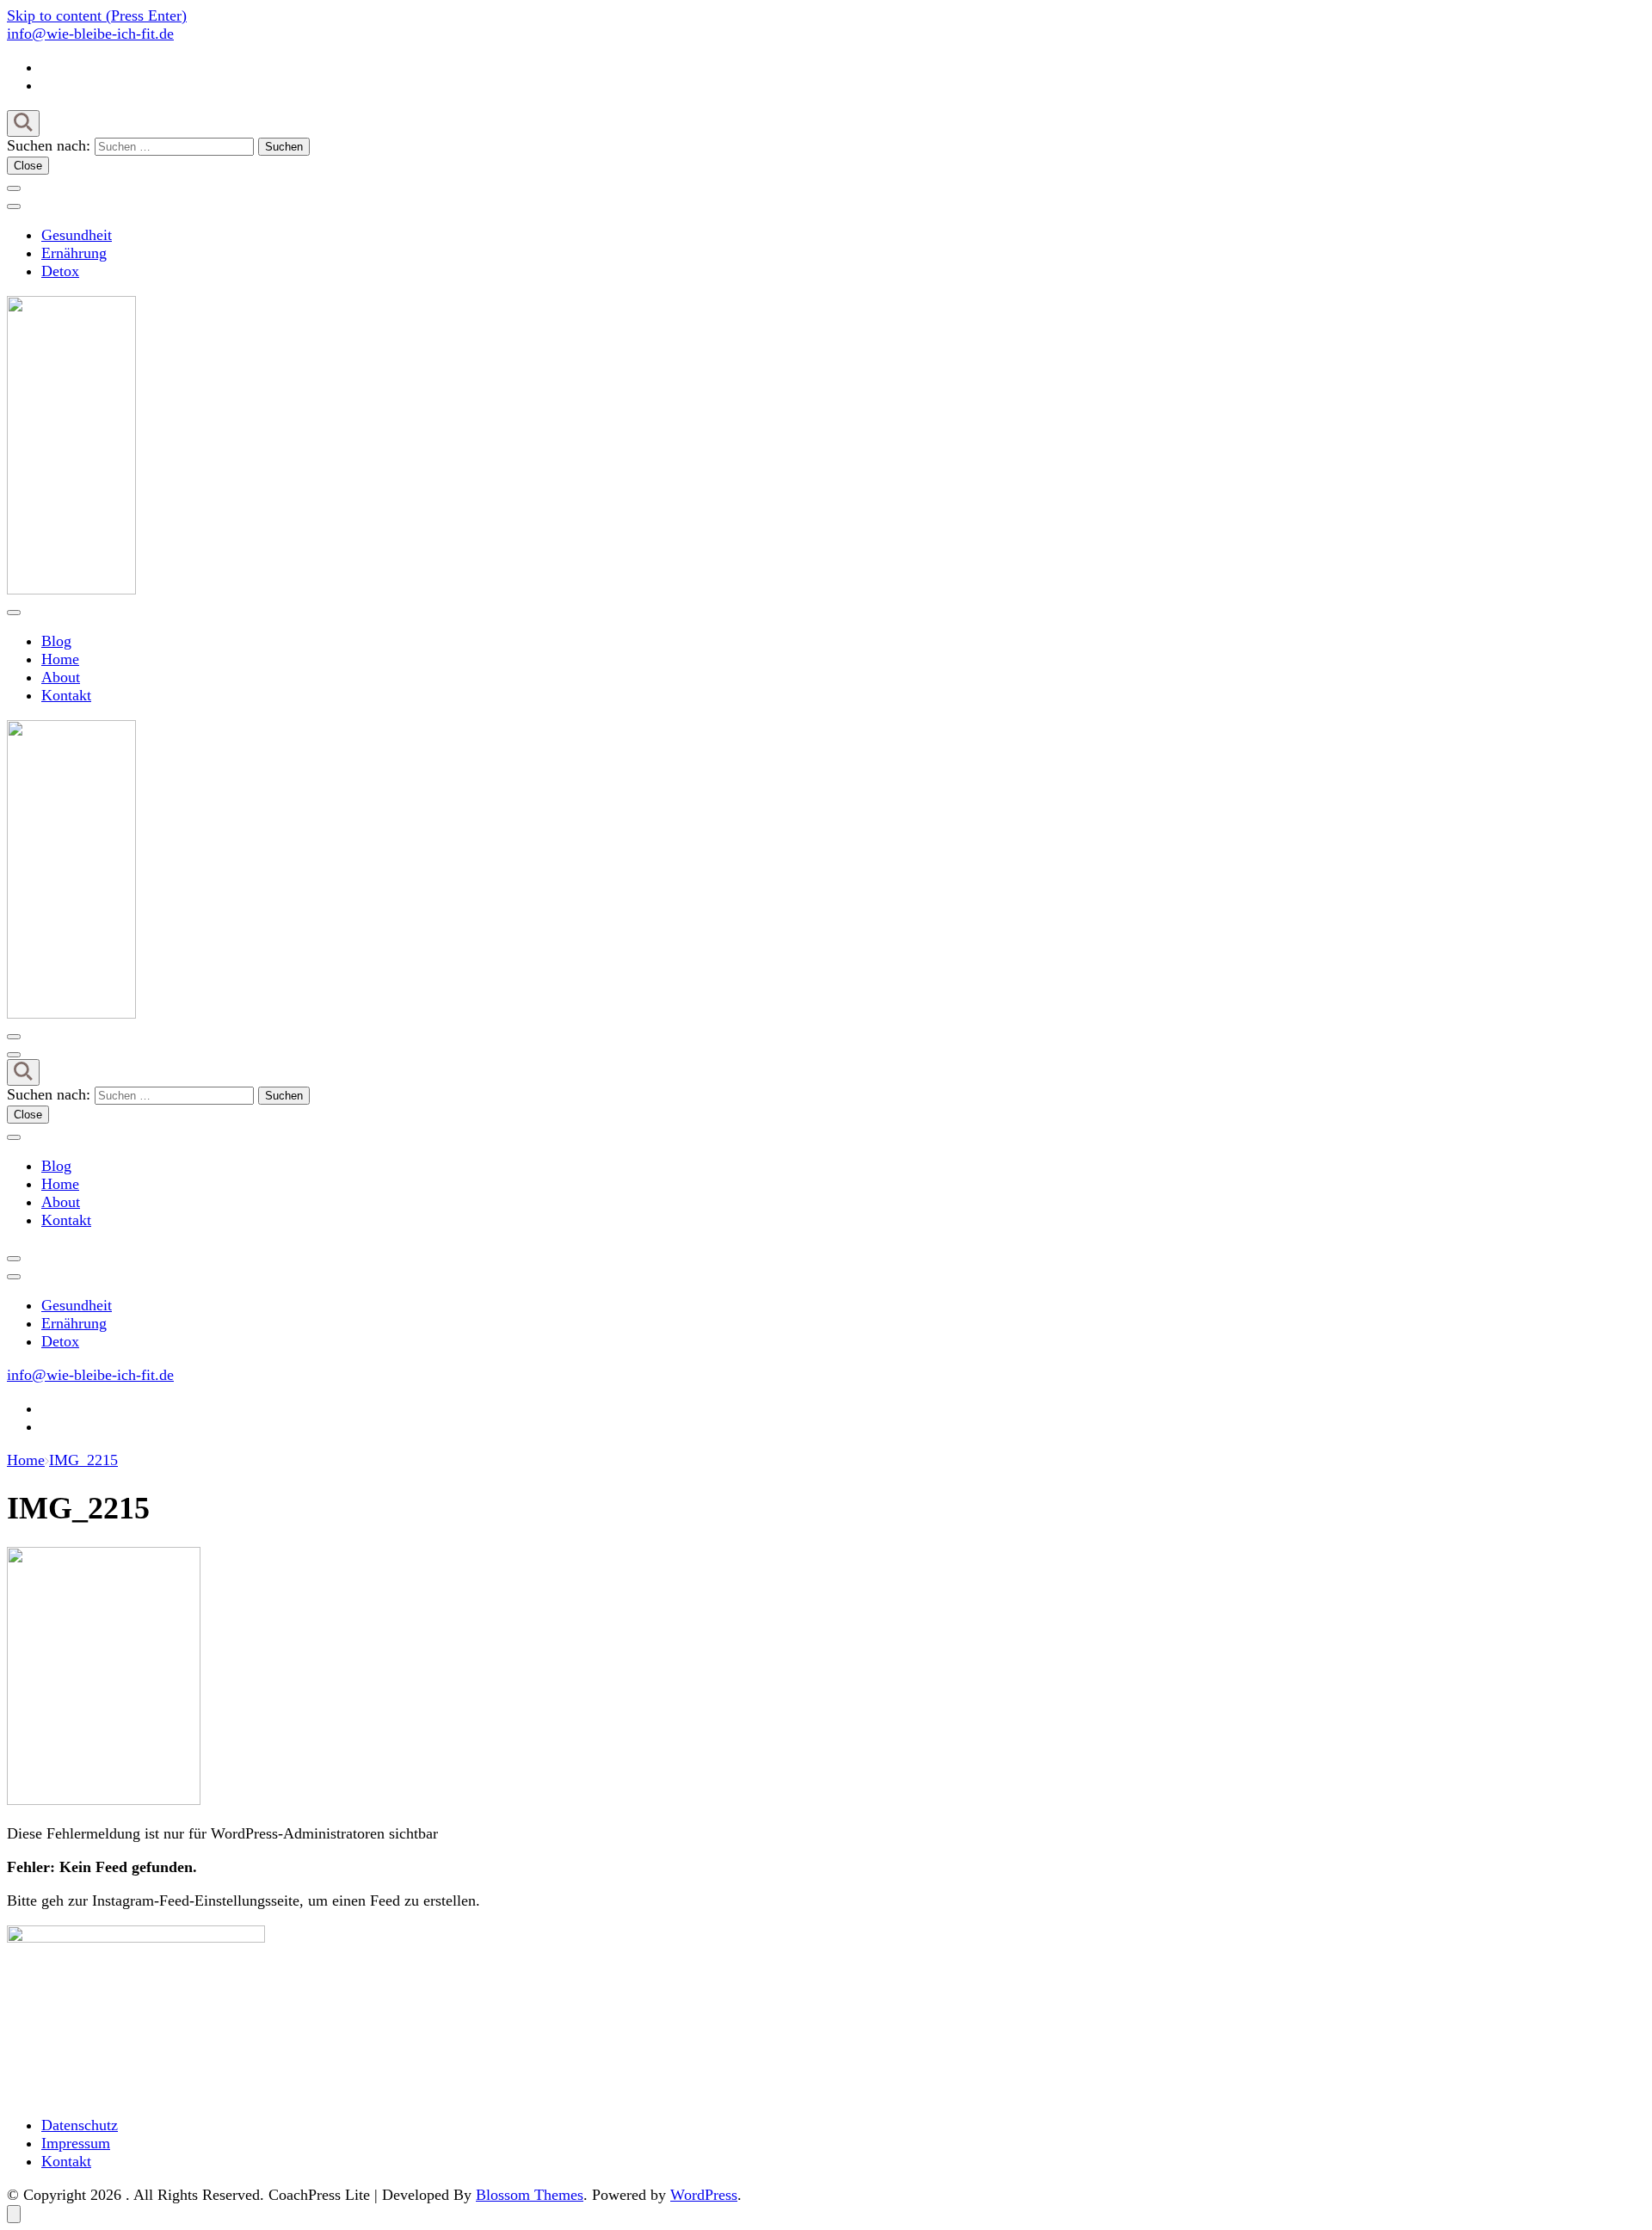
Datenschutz (80, 2125)
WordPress (704, 2195)
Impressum (76, 2143)
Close (28, 166)
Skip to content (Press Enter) (97, 15)
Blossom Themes (530, 2195)
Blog (56, 641)
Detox (60, 271)
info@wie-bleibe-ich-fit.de (90, 34)
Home (60, 659)
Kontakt (66, 695)
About (61, 677)
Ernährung (74, 253)
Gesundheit (77, 235)
